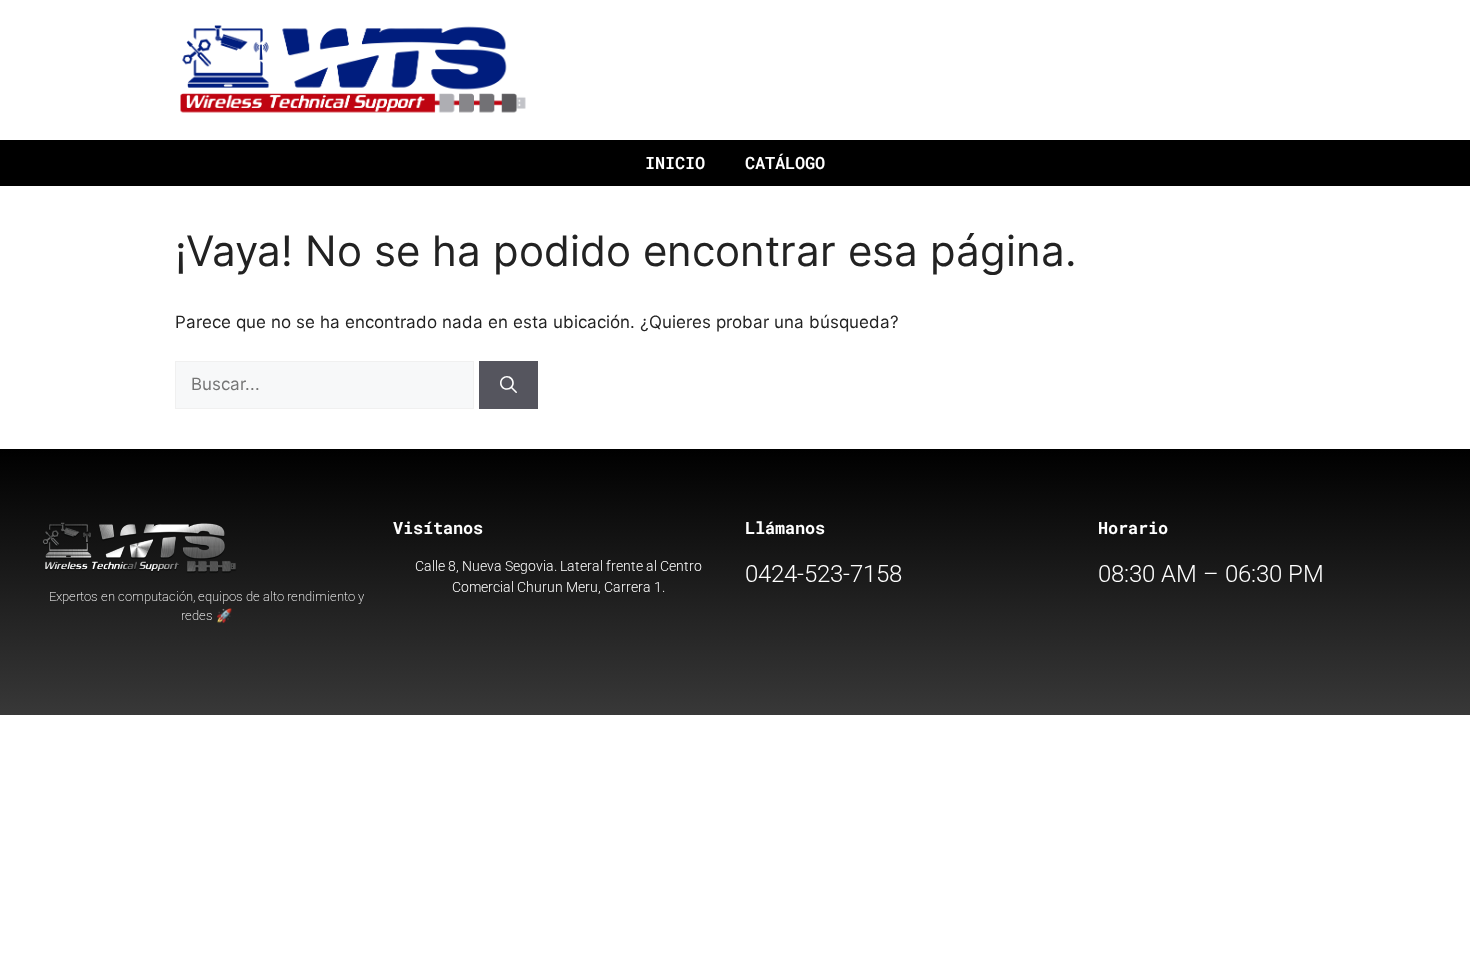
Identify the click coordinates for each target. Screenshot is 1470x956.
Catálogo (785, 162)
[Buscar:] (327, 384)
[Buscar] (508, 385)
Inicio (675, 162)
